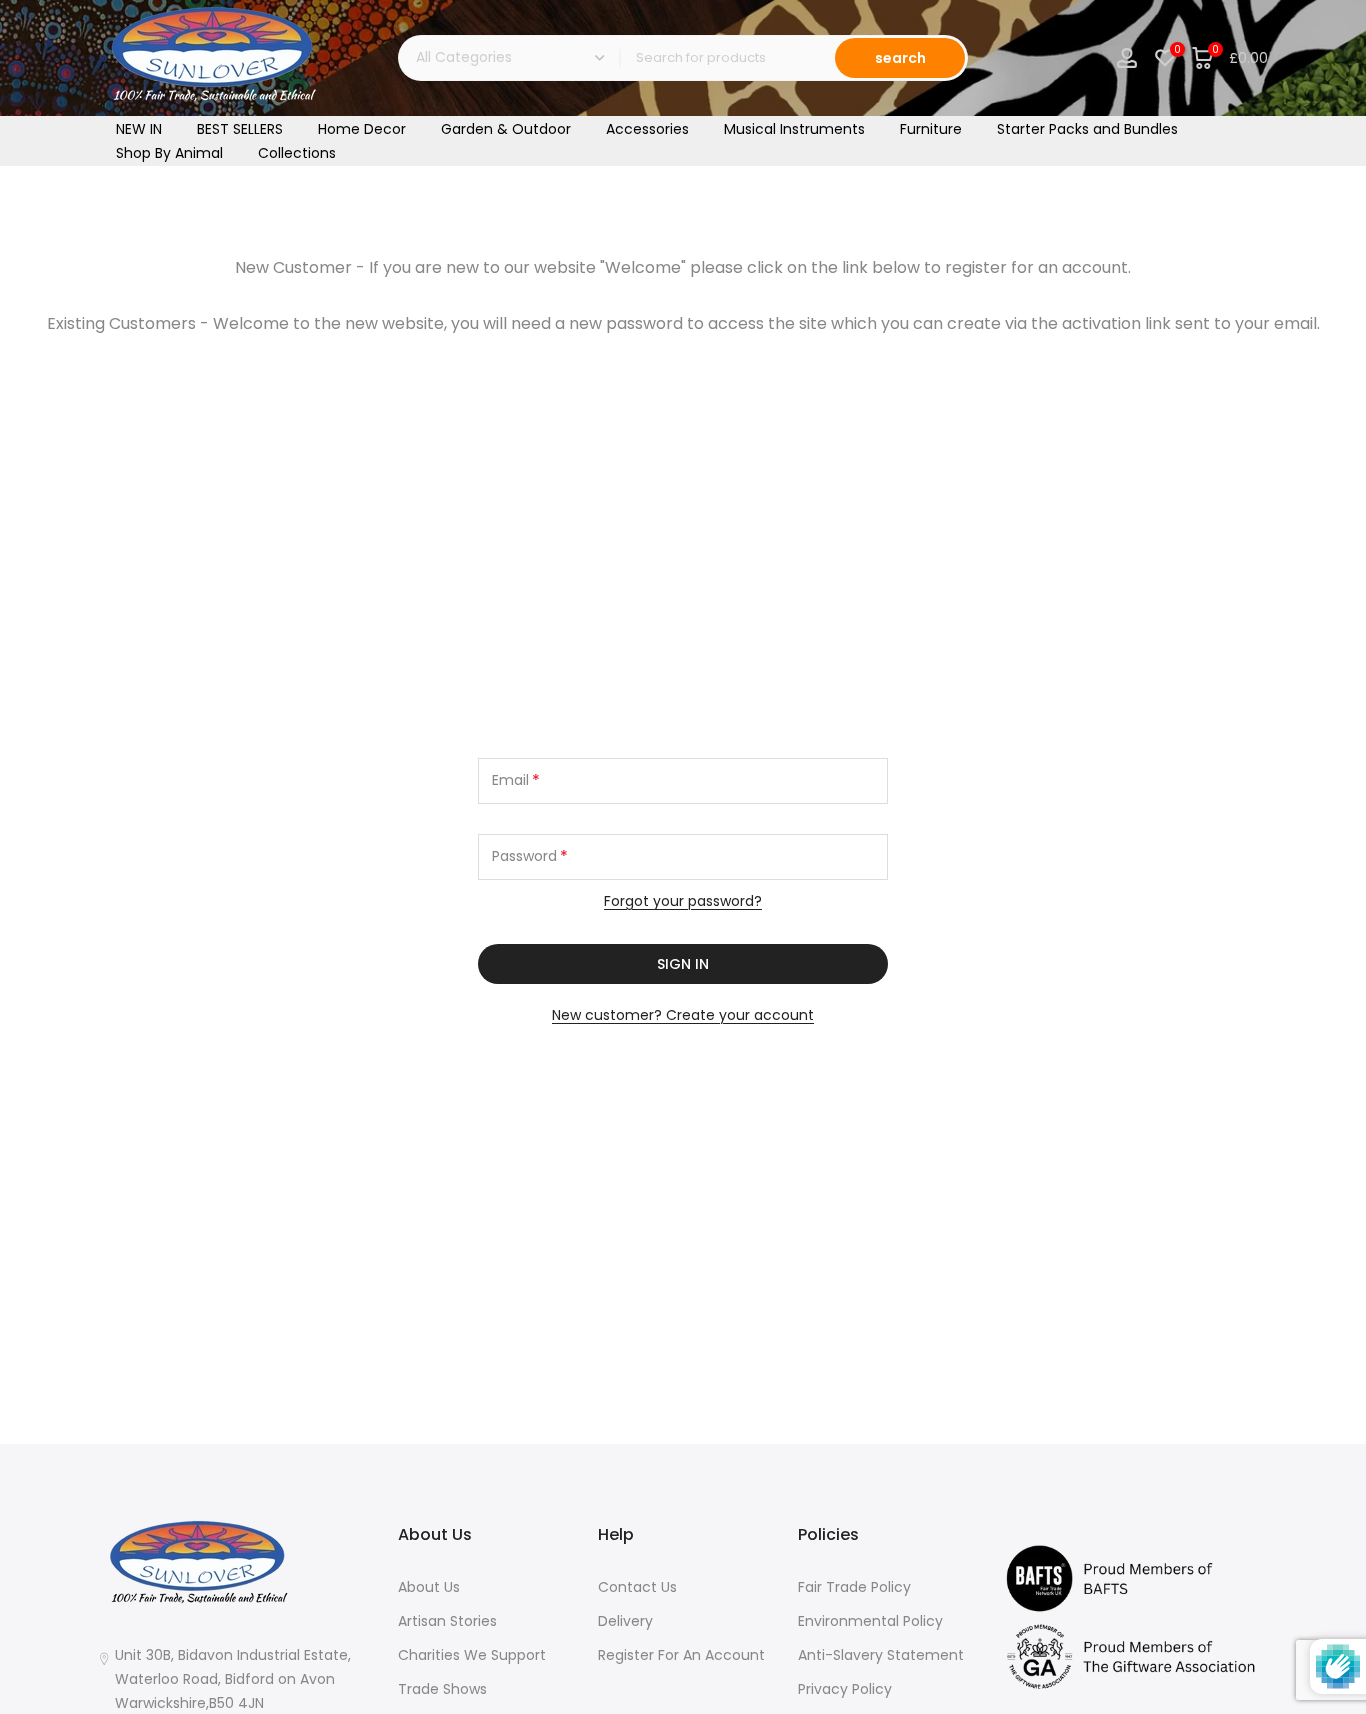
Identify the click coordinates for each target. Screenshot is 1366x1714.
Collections (297, 153)
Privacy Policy (845, 1689)
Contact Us (637, 1587)
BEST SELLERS (240, 129)
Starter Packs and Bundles (1087, 129)
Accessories (647, 129)
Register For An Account (681, 1655)
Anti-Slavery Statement (881, 1655)
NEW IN (139, 129)
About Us (429, 1587)
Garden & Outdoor (506, 129)
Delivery (625, 1621)
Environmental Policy (870, 1621)
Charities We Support (472, 1655)
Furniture (931, 129)
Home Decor (362, 129)
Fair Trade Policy (854, 1587)
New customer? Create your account (683, 1015)
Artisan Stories (447, 1621)
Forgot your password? (683, 901)
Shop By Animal (169, 153)
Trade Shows (442, 1689)
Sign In (683, 964)
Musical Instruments (794, 129)
